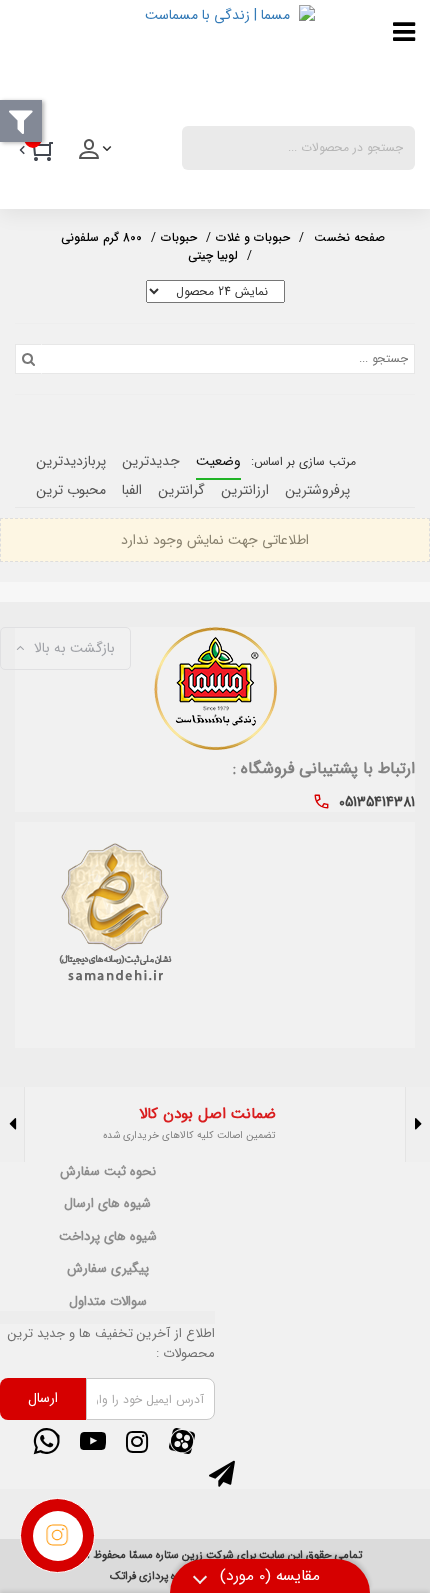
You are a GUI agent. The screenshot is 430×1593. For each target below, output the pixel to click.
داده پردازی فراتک (149, 1576)
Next (12, 1124)
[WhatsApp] (47, 1441)
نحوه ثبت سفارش (108, 1172)
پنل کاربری (97, 155)
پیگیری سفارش (108, 1269)
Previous (417, 1124)
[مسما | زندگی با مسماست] (165, 58)
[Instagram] (137, 1441)
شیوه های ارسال (107, 1204)
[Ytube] (92, 1441)
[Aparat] (181, 1441)
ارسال (43, 1398)
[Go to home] (349, 235)
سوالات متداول (108, 1302)
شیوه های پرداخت (108, 1237)
